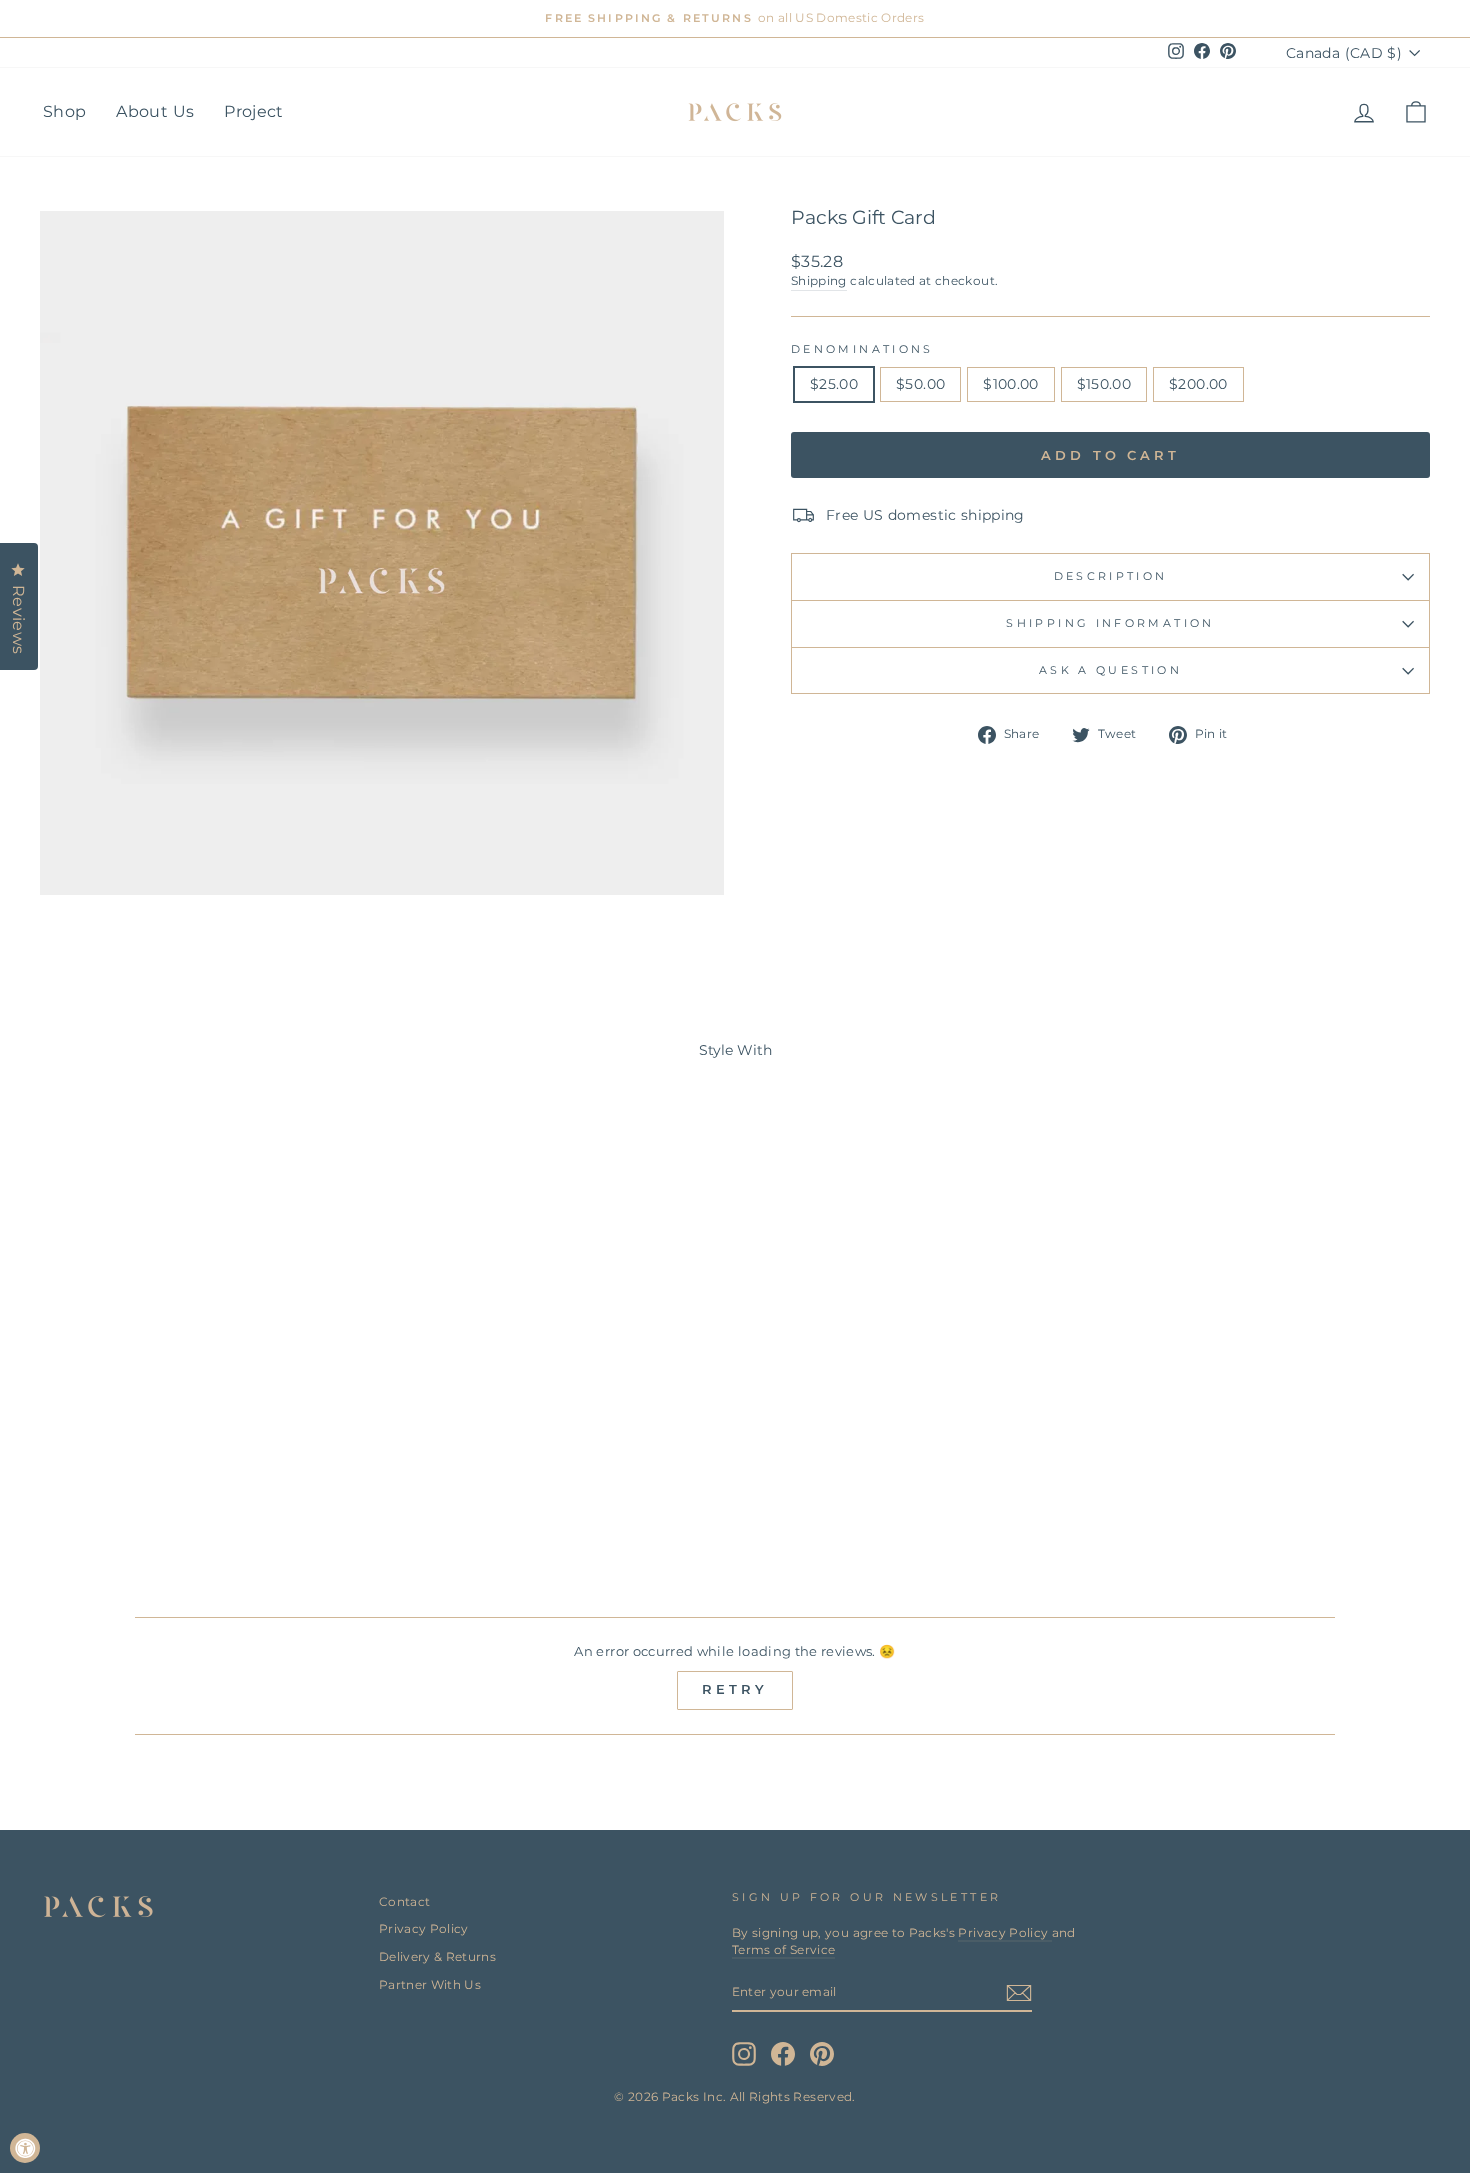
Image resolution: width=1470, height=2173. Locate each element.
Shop (64, 111)
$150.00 (1104, 384)
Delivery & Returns (437, 1956)
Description (1111, 576)
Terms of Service (784, 1949)
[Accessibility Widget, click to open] (25, 2148)
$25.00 (834, 384)
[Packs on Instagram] (744, 2054)
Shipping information (1110, 623)
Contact (404, 1901)
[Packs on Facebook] (783, 2054)
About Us (155, 111)
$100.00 (1010, 384)
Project (253, 111)
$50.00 (920, 384)
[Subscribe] (1019, 1993)
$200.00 (1198, 384)
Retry (734, 1689)
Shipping (819, 280)
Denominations (862, 349)
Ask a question (1110, 670)
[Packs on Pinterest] (822, 2054)
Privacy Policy (424, 1928)
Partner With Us (430, 1984)
